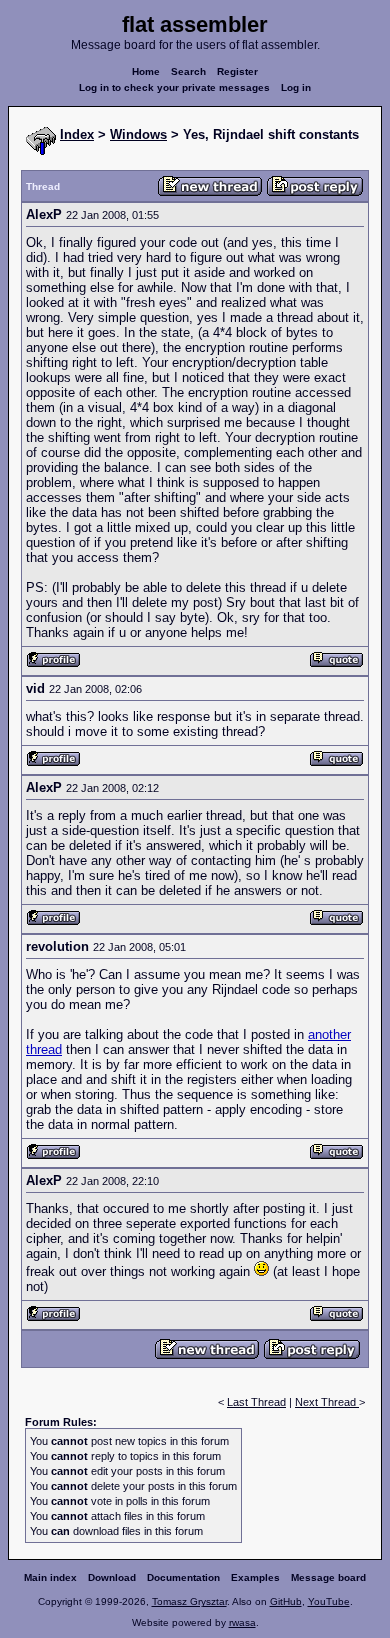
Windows (138, 134)
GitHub (286, 1601)
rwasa (242, 1622)
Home (146, 71)
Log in (296, 87)
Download (112, 1577)
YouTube (329, 1601)
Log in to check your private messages (174, 87)
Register (237, 71)
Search (188, 71)
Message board (328, 1577)
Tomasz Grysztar (189, 1601)
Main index (50, 1577)
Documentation (183, 1577)
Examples (255, 1577)
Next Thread (327, 1402)
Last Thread (256, 1402)
